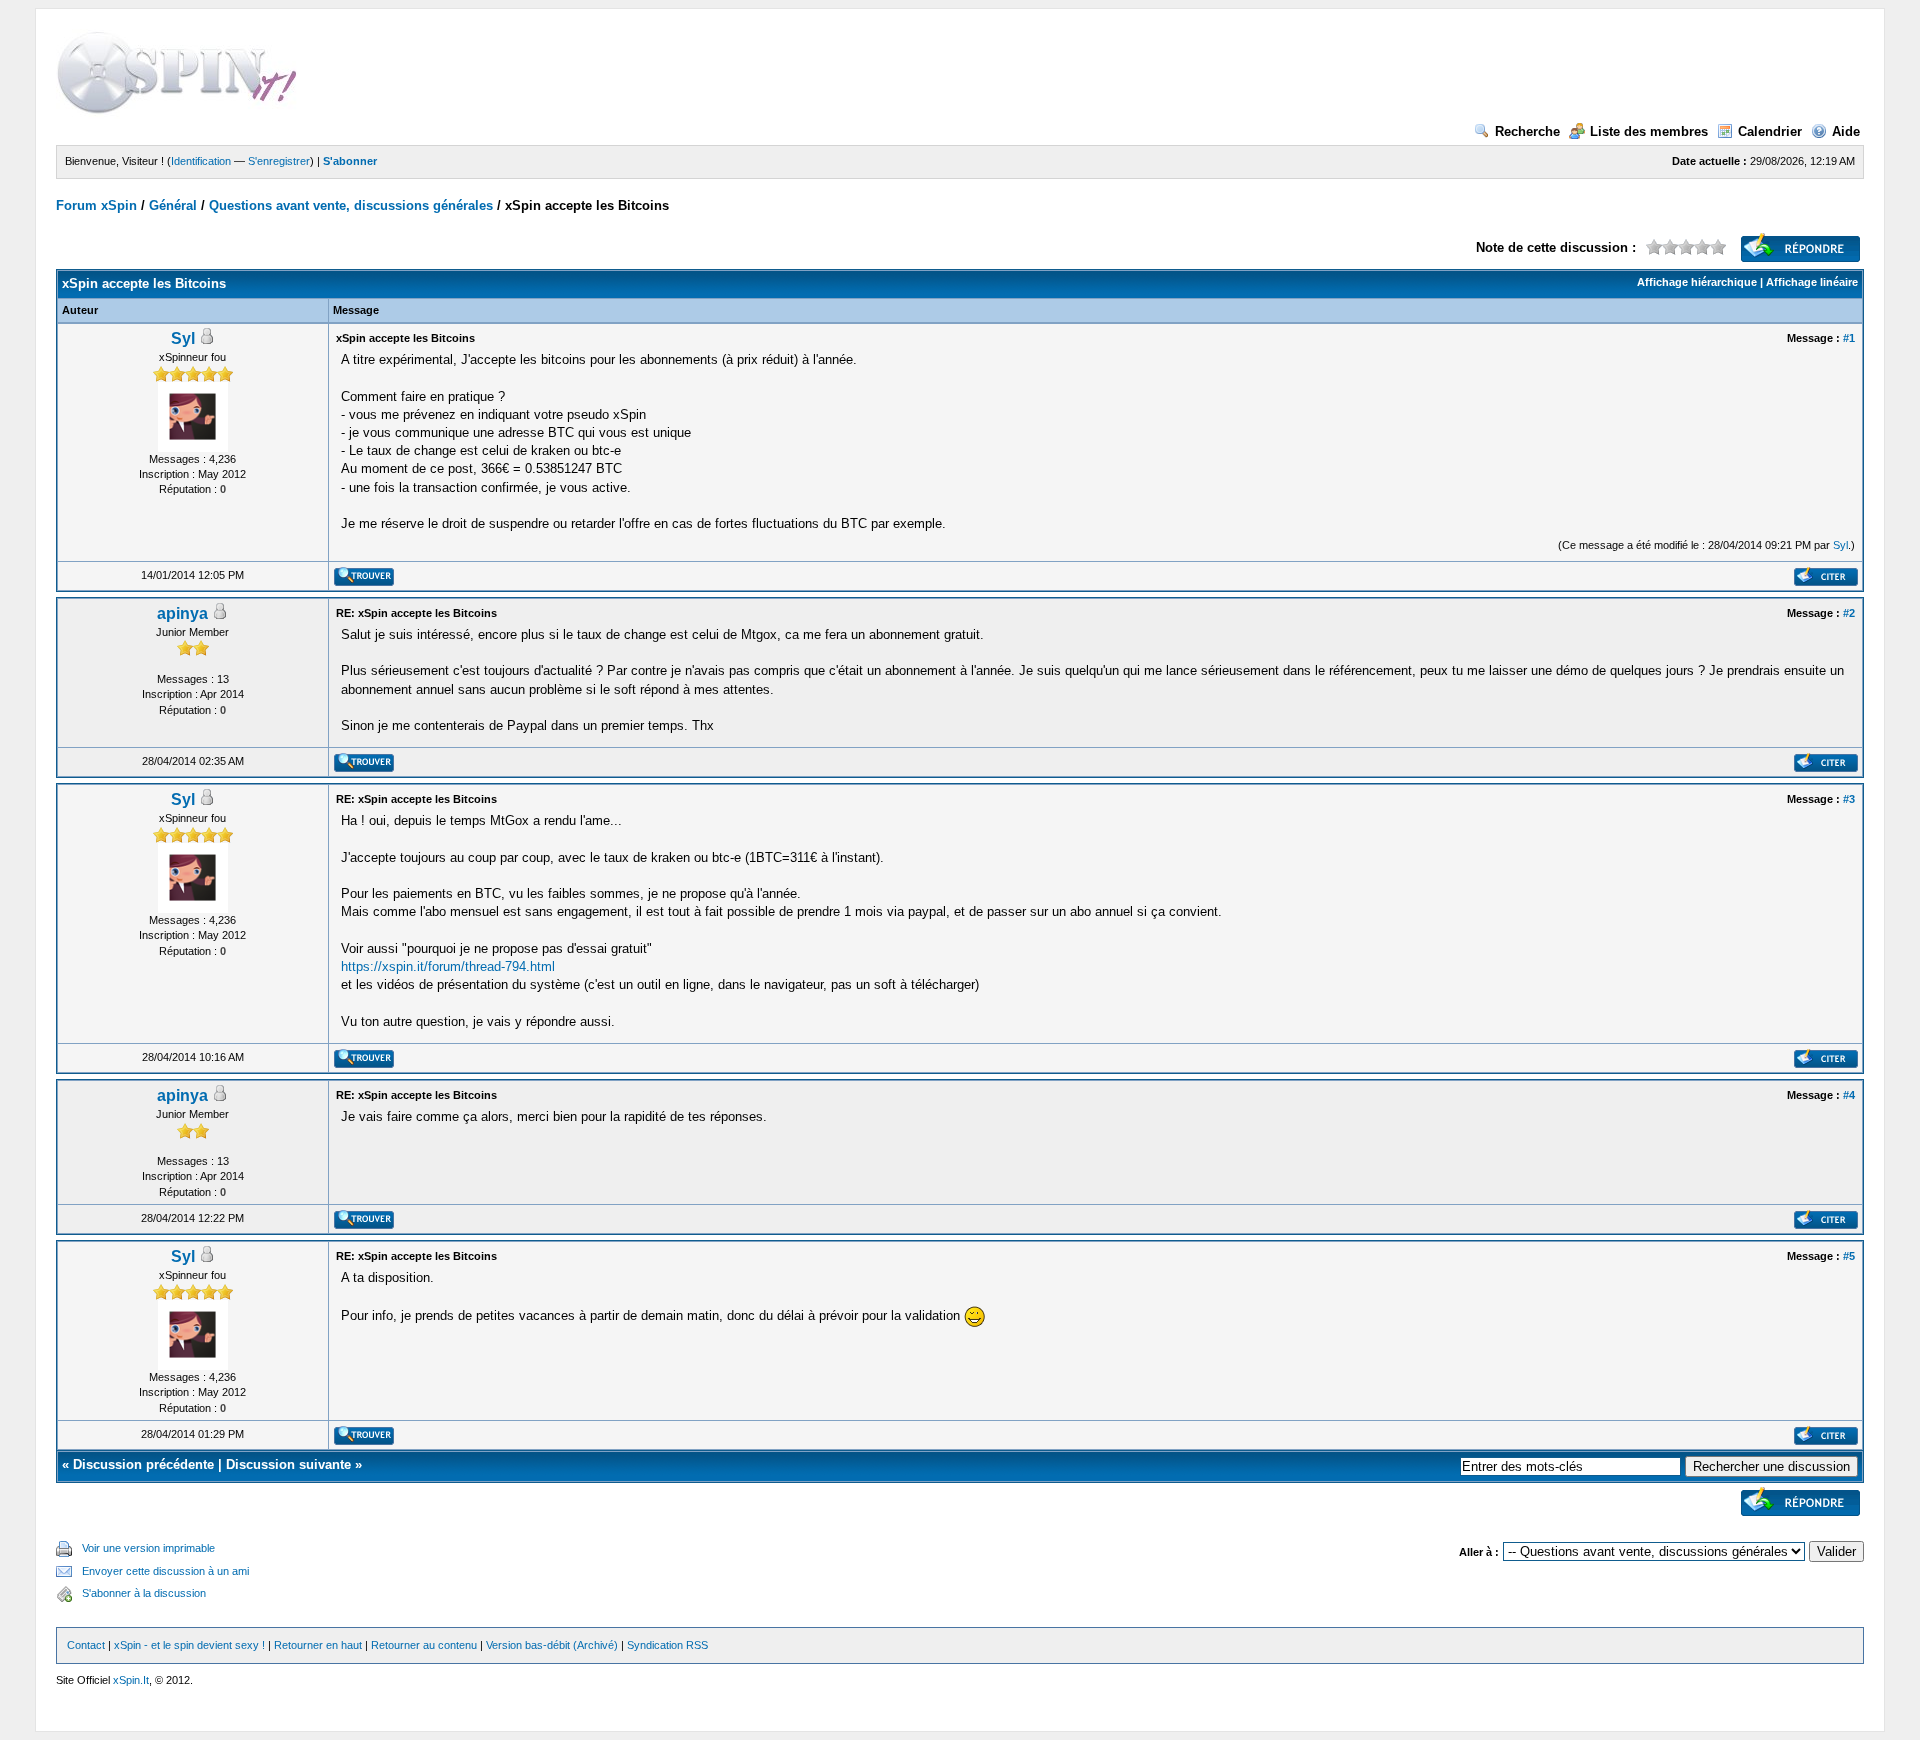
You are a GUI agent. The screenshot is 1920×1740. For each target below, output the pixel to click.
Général (173, 205)
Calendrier (1770, 131)
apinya (182, 613)
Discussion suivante (288, 1464)
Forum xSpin (96, 205)
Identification (201, 161)
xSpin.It (131, 1680)
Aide (1846, 131)
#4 (1849, 1095)
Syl (183, 338)
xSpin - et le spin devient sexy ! (189, 1645)
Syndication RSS (667, 1645)
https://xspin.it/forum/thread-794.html (448, 966)
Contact (86, 1645)
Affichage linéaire (1812, 282)
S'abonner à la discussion (144, 1593)
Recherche (1527, 131)
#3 (1849, 799)
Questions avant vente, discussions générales (351, 205)
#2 (1849, 613)
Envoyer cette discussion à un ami (165, 1571)
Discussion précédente (143, 1464)
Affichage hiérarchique (1697, 282)
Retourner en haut (318, 1645)
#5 (1849, 1256)
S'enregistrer (279, 161)
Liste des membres (1649, 131)
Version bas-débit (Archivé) (552, 1645)
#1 (1849, 338)
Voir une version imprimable (148, 1548)
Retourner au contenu (424, 1645)
